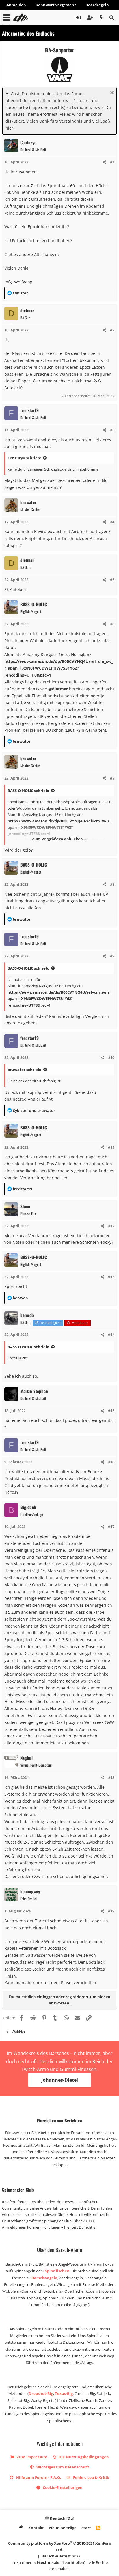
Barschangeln (44, 2278)
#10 (111, 1057)
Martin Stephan (34, 1391)
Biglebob (28, 1507)
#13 (111, 1277)
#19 (111, 1911)
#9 (112, 956)
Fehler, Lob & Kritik (91, 2477)
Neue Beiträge (63, 2528)
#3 (112, 430)
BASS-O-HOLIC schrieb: (28, 791)
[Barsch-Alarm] (21, 2528)
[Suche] (112, 18)
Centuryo (28, 142)
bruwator (28, 502)
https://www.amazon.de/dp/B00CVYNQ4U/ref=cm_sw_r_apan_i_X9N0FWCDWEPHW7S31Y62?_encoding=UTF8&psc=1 (59, 668)
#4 (112, 522)
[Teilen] (104, 162)
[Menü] (6, 18)
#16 (111, 1462)
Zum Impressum (32, 2457)
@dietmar (58, 689)
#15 (111, 1411)
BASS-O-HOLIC (34, 604)
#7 (112, 778)
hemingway (30, 1891)
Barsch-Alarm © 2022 (61, 2556)
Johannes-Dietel (60, 2080)
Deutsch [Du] (62, 2518)
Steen (25, 1206)
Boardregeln (97, 5)
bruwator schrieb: (24, 1070)
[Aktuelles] (101, 18)
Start (86, 2528)
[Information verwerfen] (111, 93)
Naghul (26, 1758)
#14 (111, 1335)
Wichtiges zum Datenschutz (62, 2467)
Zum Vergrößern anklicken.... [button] (60, 839)
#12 (111, 1226)
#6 (112, 624)
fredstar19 (29, 410)
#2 (112, 330)
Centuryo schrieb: (24, 458)
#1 (112, 162)
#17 (111, 1527)
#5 (112, 580)
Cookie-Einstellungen (62, 2487)
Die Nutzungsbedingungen (83, 2457)
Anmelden (16, 5)
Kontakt (36, 2528)
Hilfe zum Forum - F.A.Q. (38, 2477)
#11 (111, 1147)
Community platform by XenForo (60, 2546)
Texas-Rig (64, 2393)
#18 (111, 1777)
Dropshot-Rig (41, 2393)
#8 (112, 884)
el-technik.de (47, 2562)
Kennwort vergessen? (56, 5)
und (34, 1110)
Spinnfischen (57, 2271)
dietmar (27, 310)
